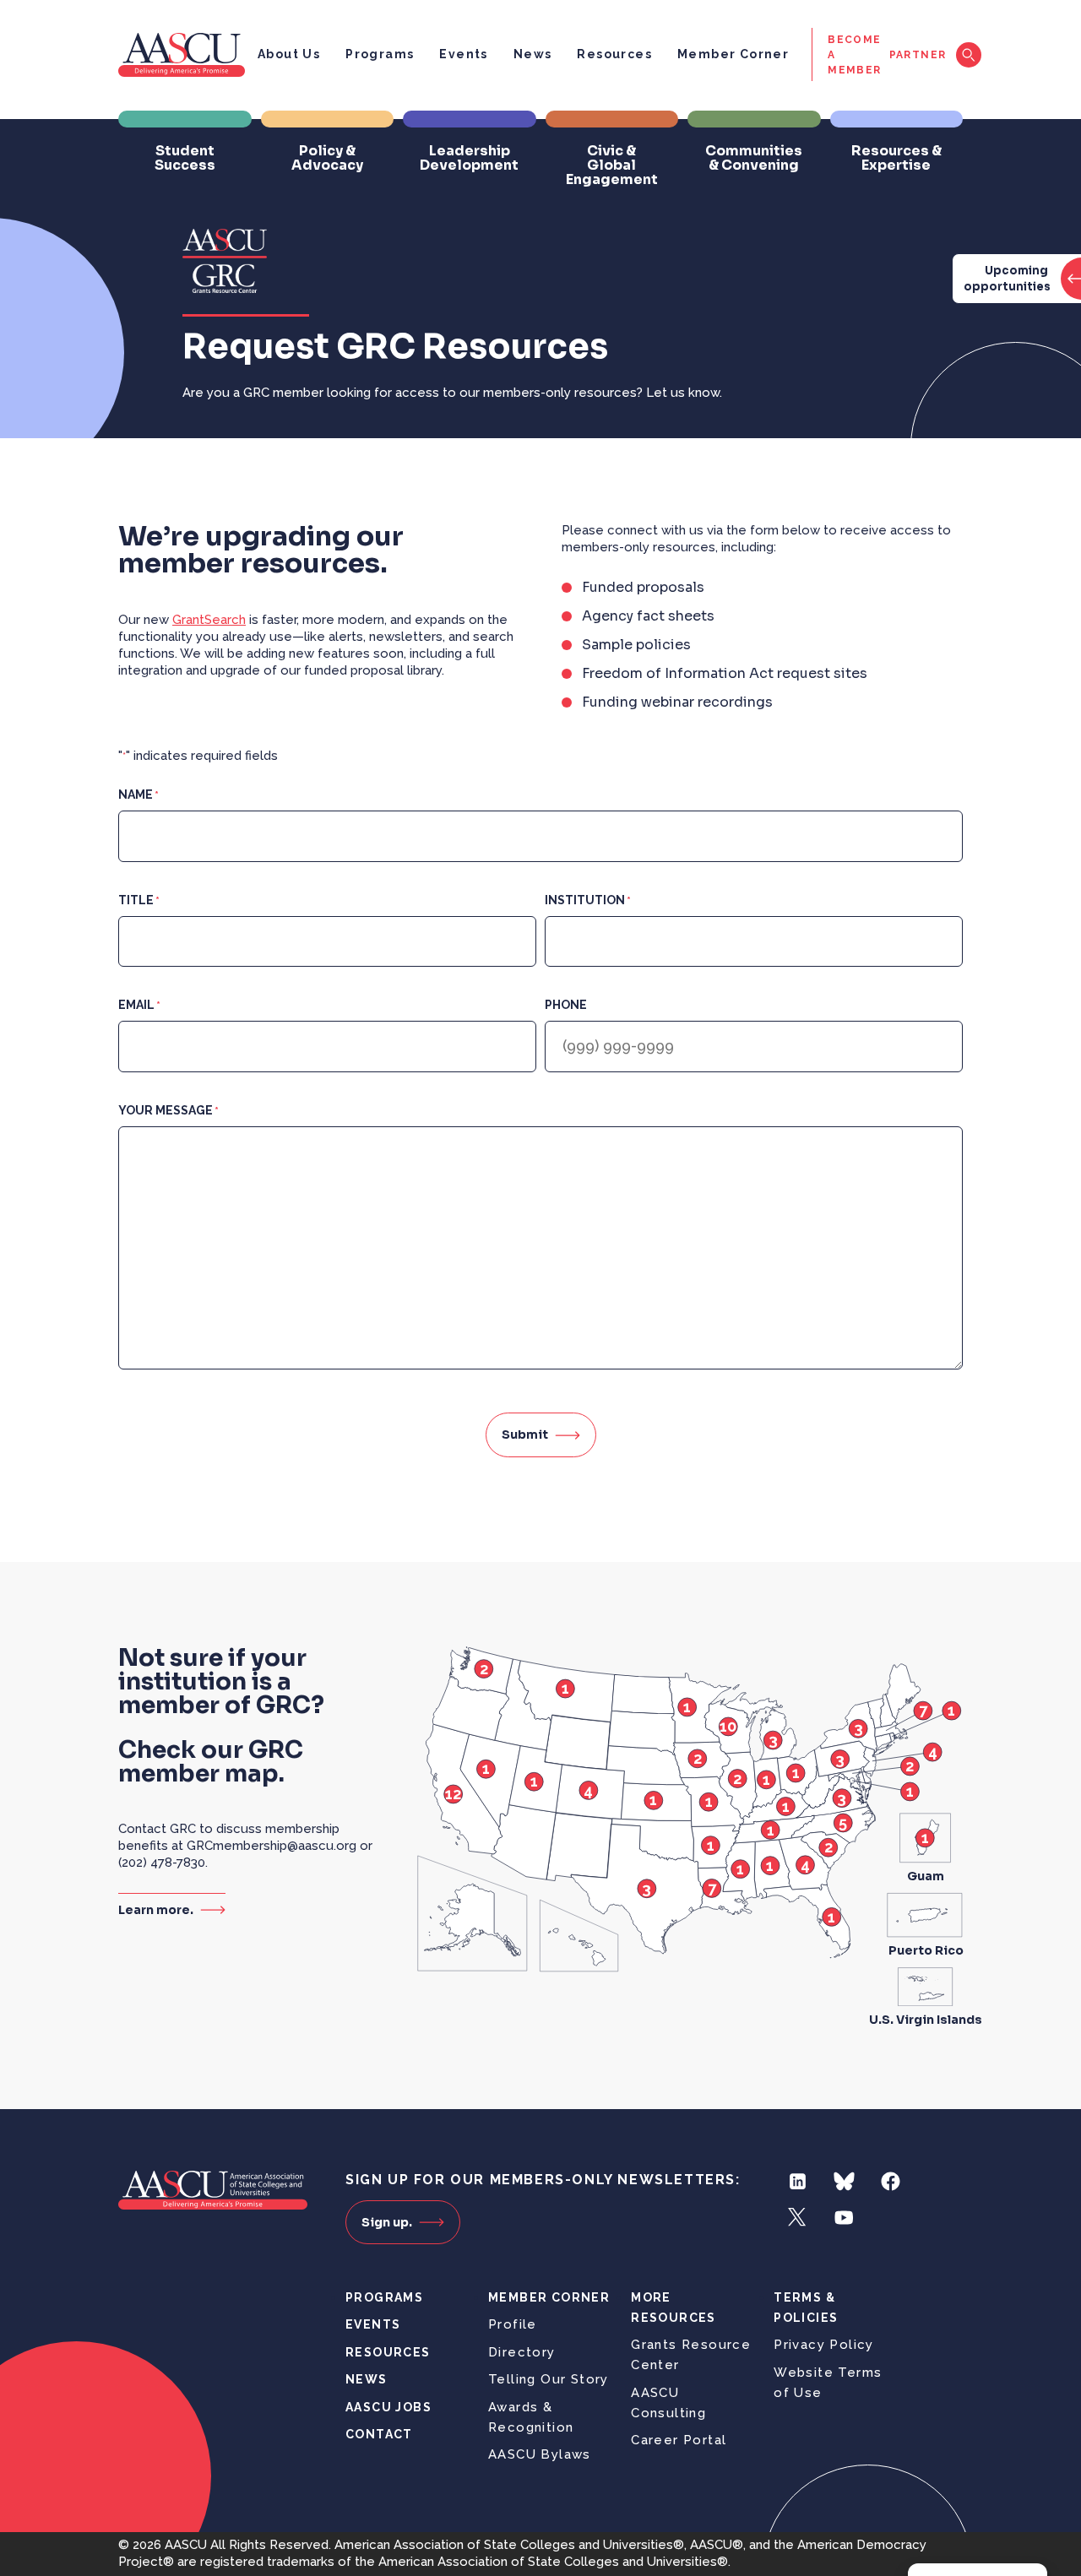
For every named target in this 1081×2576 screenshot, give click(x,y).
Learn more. (156, 1909)
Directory (522, 2352)
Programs (380, 54)
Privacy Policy (824, 2345)
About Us (289, 54)
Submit (525, 1434)
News (533, 54)
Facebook (891, 2181)
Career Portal (679, 2440)
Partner (918, 55)
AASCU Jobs (388, 2407)
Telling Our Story (549, 2379)
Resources (614, 54)
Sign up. (387, 2222)
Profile (513, 2324)
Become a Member (854, 55)
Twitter (798, 2218)
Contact (379, 2434)
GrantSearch (209, 620)
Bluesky (844, 2181)
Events (463, 54)
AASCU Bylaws (540, 2454)
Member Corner (733, 54)
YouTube (844, 2218)
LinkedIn (798, 2181)
